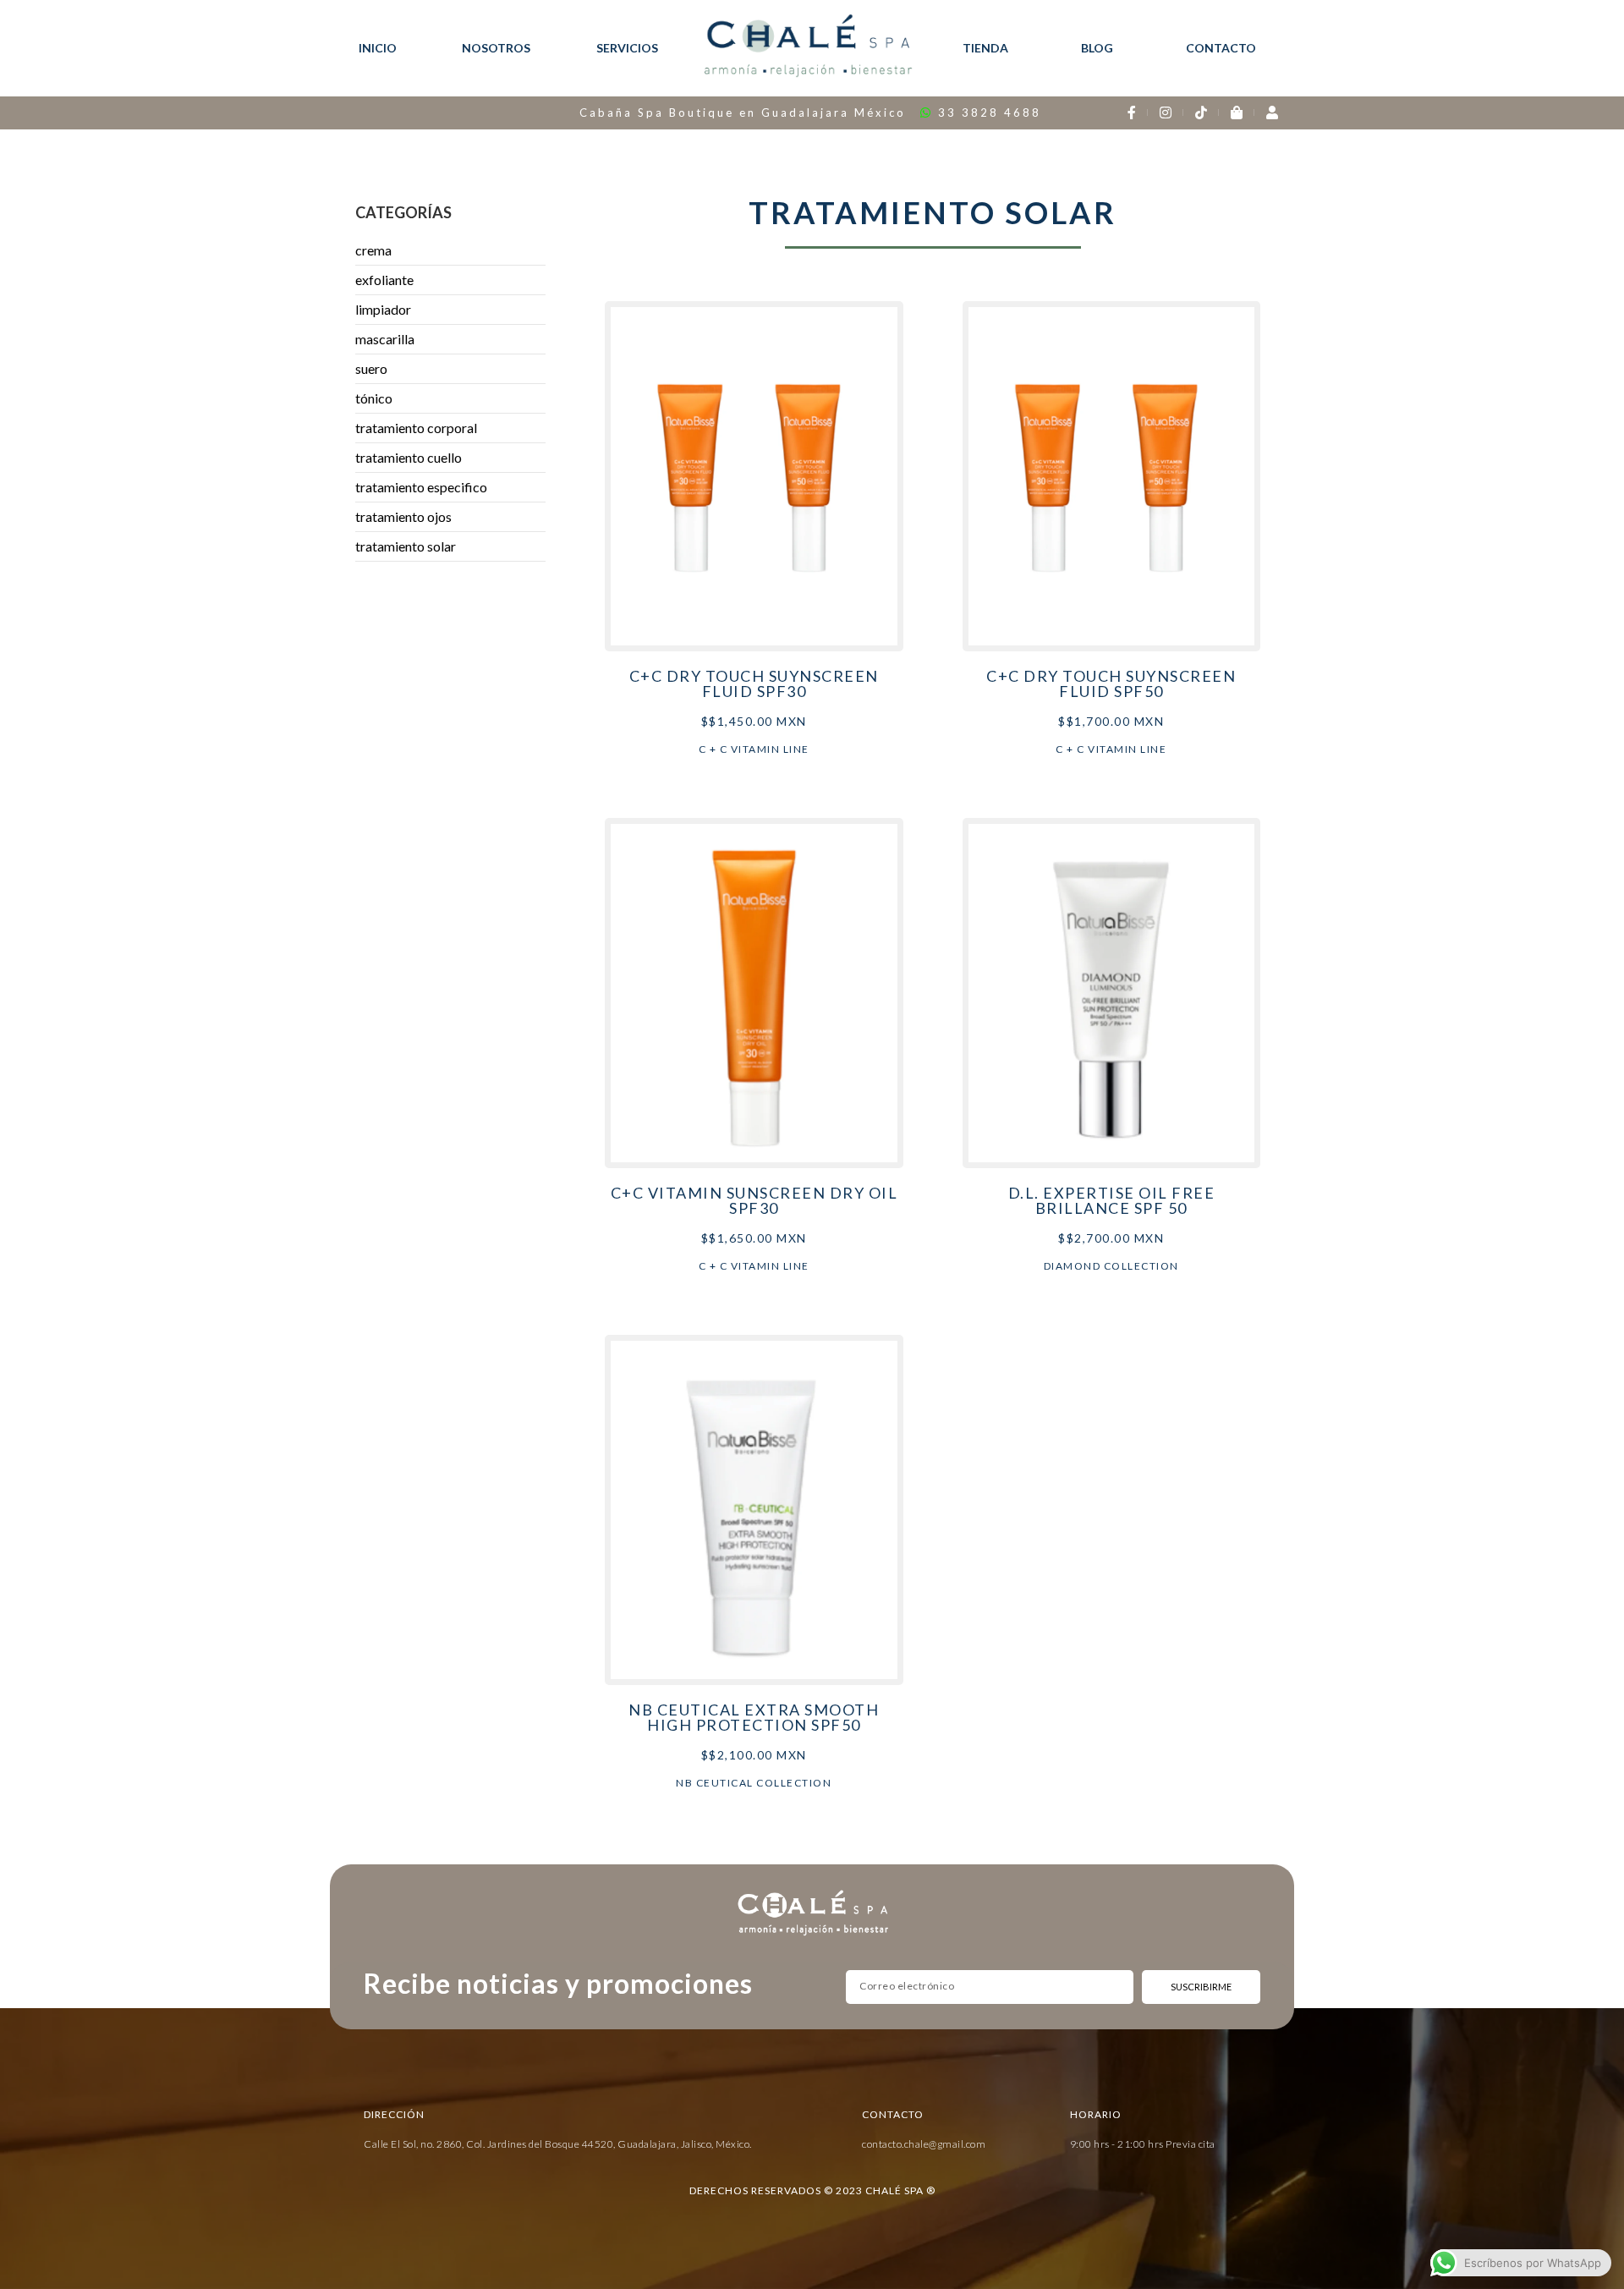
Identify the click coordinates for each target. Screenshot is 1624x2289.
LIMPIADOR (383, 309)
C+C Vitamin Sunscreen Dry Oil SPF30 (754, 1200)
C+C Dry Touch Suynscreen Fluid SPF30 (754, 683)
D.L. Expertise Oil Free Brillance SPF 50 (1112, 1200)
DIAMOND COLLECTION (1111, 1266)
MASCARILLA (385, 339)
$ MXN (754, 721)
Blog (1097, 48)
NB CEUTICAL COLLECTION (754, 1783)
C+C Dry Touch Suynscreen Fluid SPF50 (1111, 683)
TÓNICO (374, 398)
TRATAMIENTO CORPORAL (416, 428)
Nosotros (496, 48)
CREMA (373, 250)
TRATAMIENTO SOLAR (406, 546)
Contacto (1221, 48)
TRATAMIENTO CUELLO (409, 457)
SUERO (371, 368)
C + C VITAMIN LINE (754, 749)
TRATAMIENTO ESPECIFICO (421, 487)
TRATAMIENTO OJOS (403, 516)
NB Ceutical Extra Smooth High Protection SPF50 (754, 1717)
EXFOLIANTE (384, 280)
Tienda (985, 48)
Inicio (378, 48)
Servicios (627, 48)
